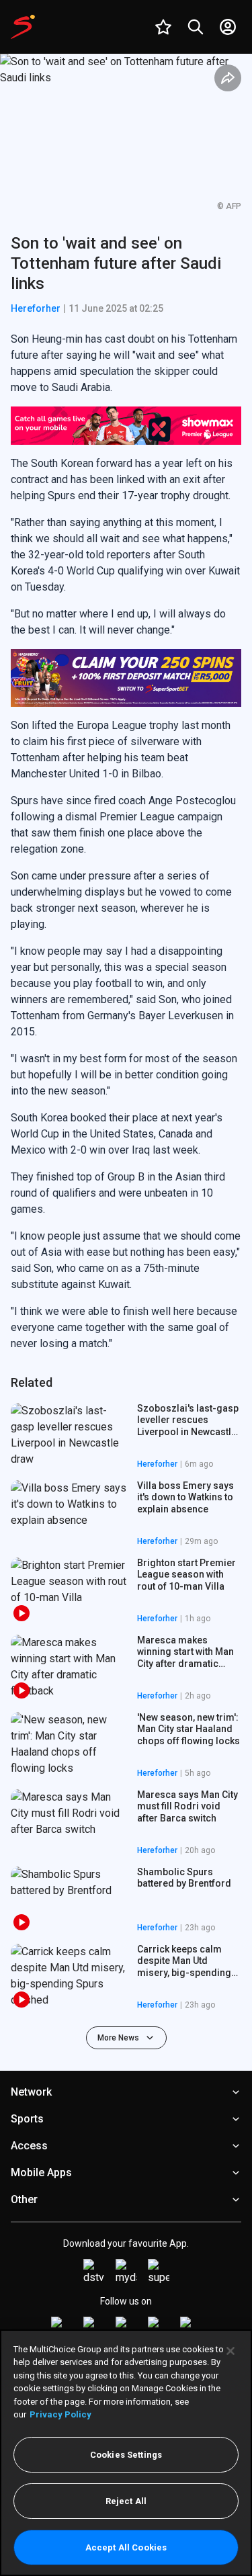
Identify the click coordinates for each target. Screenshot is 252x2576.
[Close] (230, 2351)
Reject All (126, 2501)
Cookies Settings (126, 2455)
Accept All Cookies (126, 2547)
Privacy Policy (60, 2414)
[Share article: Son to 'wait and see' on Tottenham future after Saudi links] (228, 78)
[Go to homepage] (23, 27)
